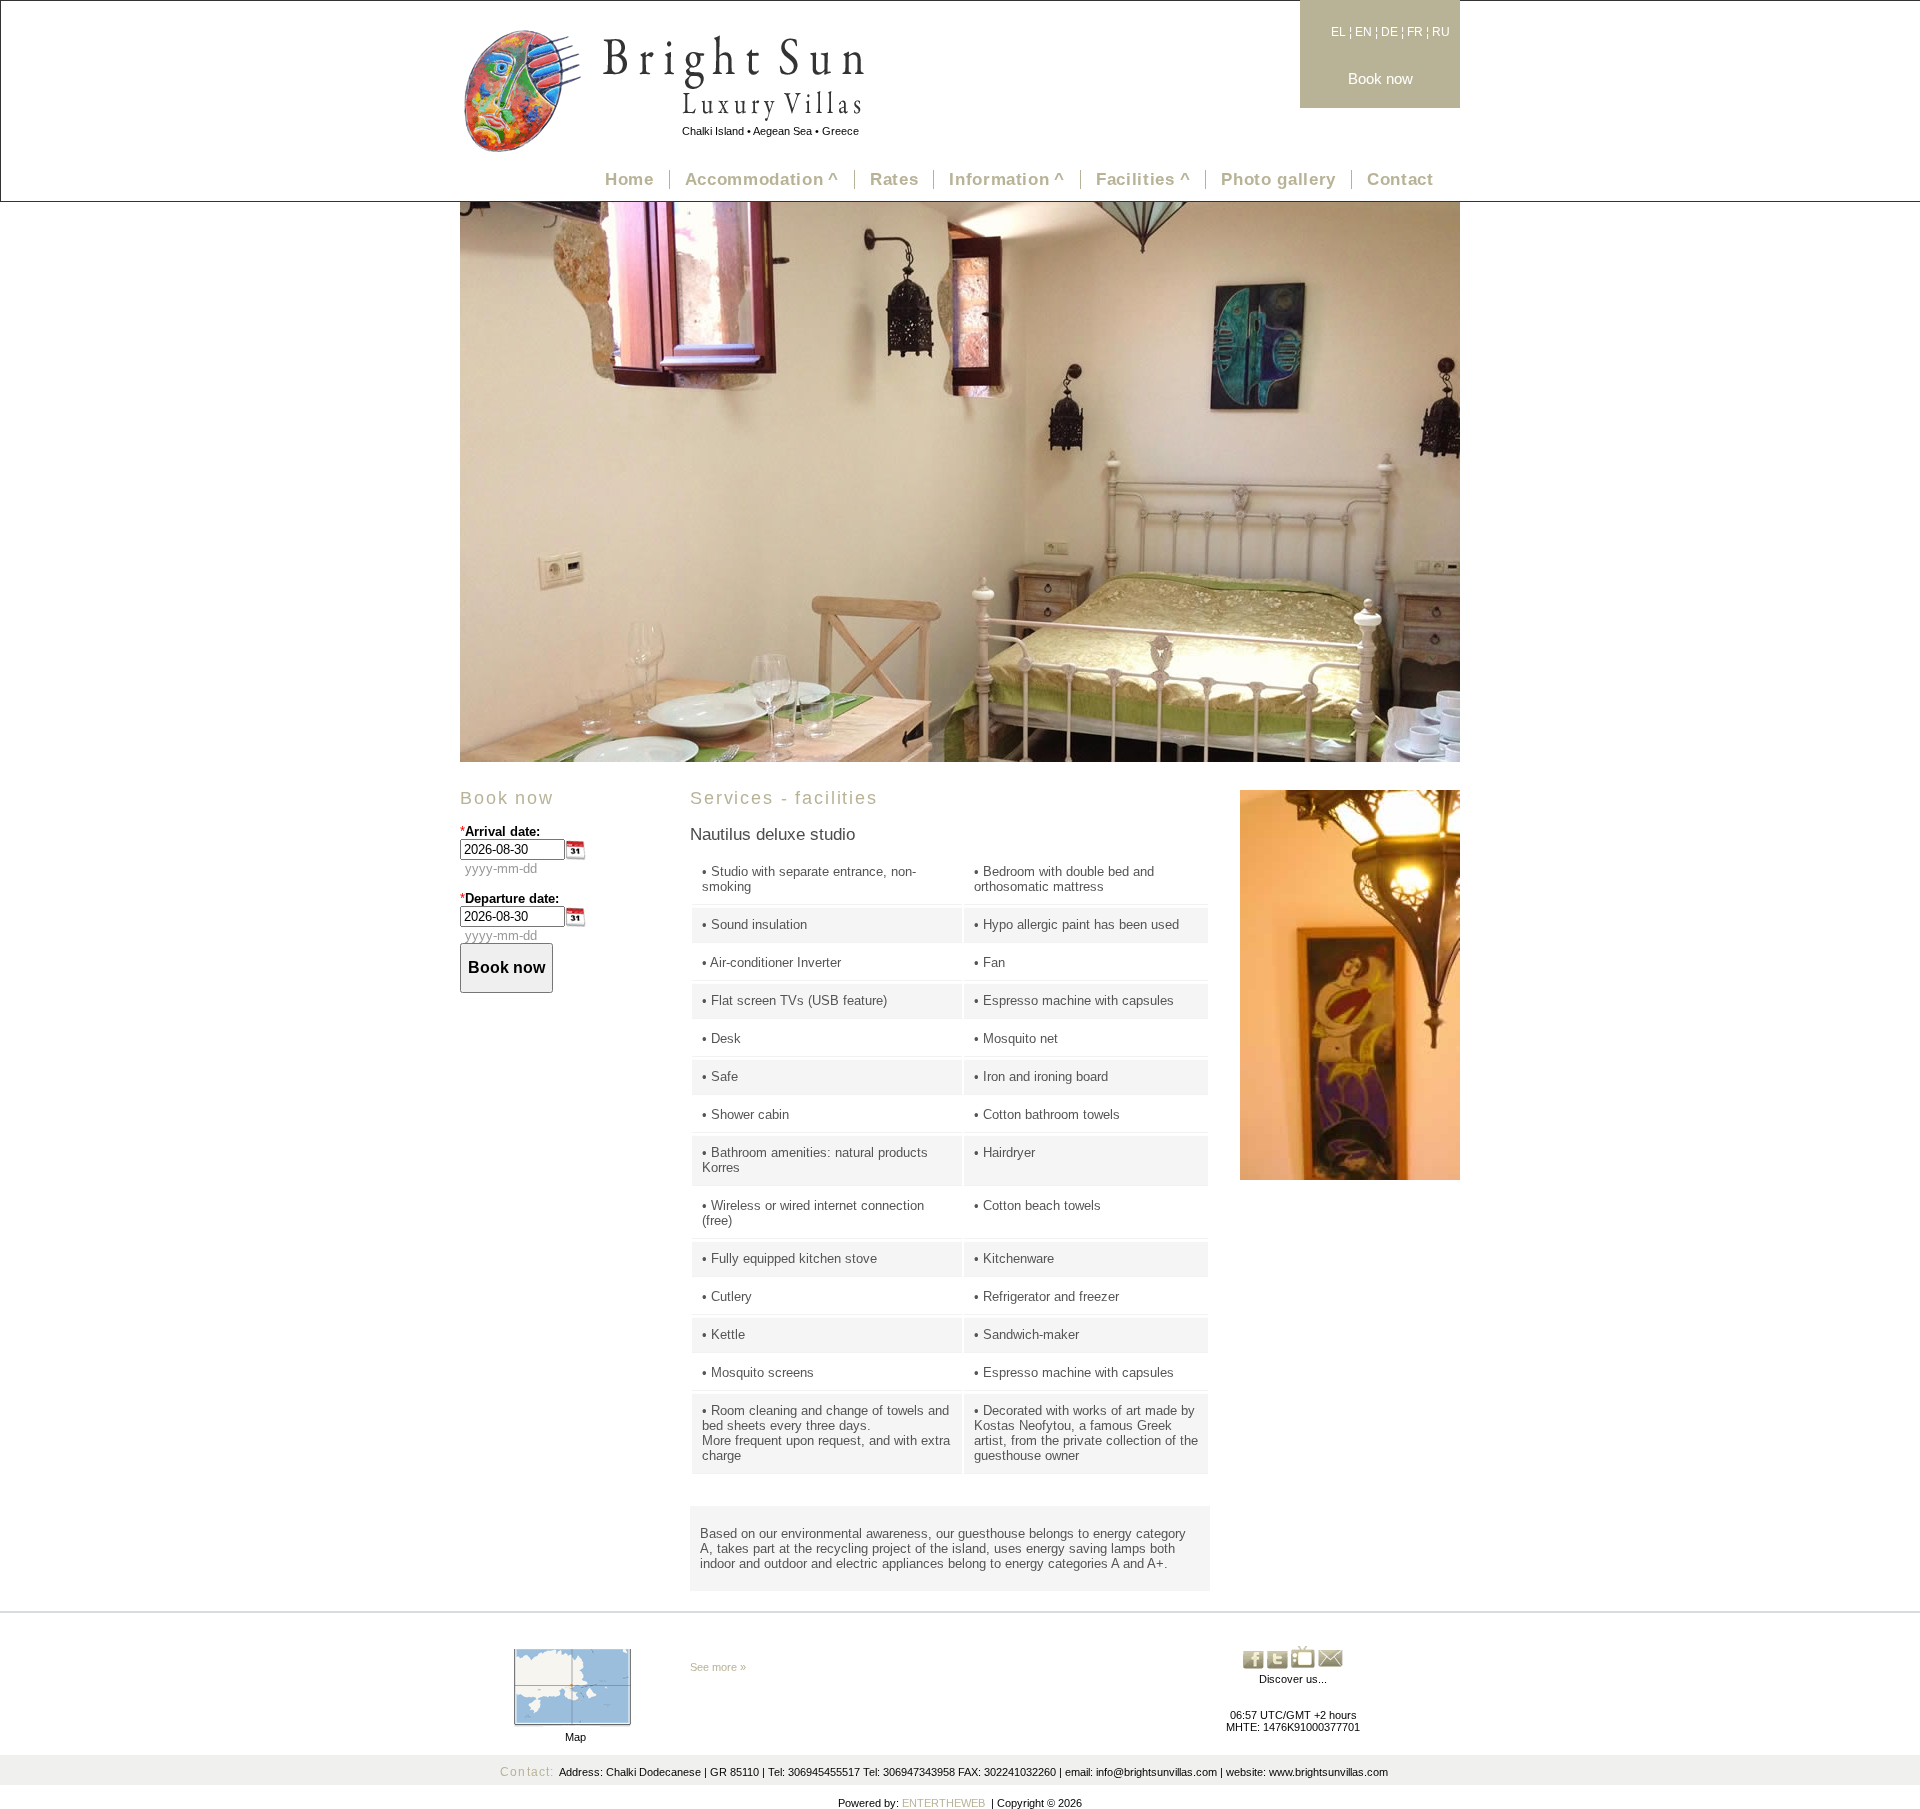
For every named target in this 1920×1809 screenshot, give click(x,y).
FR (1415, 32)
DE (1389, 32)
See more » (718, 1667)
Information (1007, 179)
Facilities (1143, 179)
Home (629, 179)
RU (1441, 32)
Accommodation (762, 179)
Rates (894, 179)
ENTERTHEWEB (943, 1803)
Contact (1400, 179)
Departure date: (512, 898)
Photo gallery (1278, 179)
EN (1363, 32)
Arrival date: (502, 831)
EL (1338, 32)
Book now (1380, 78)
